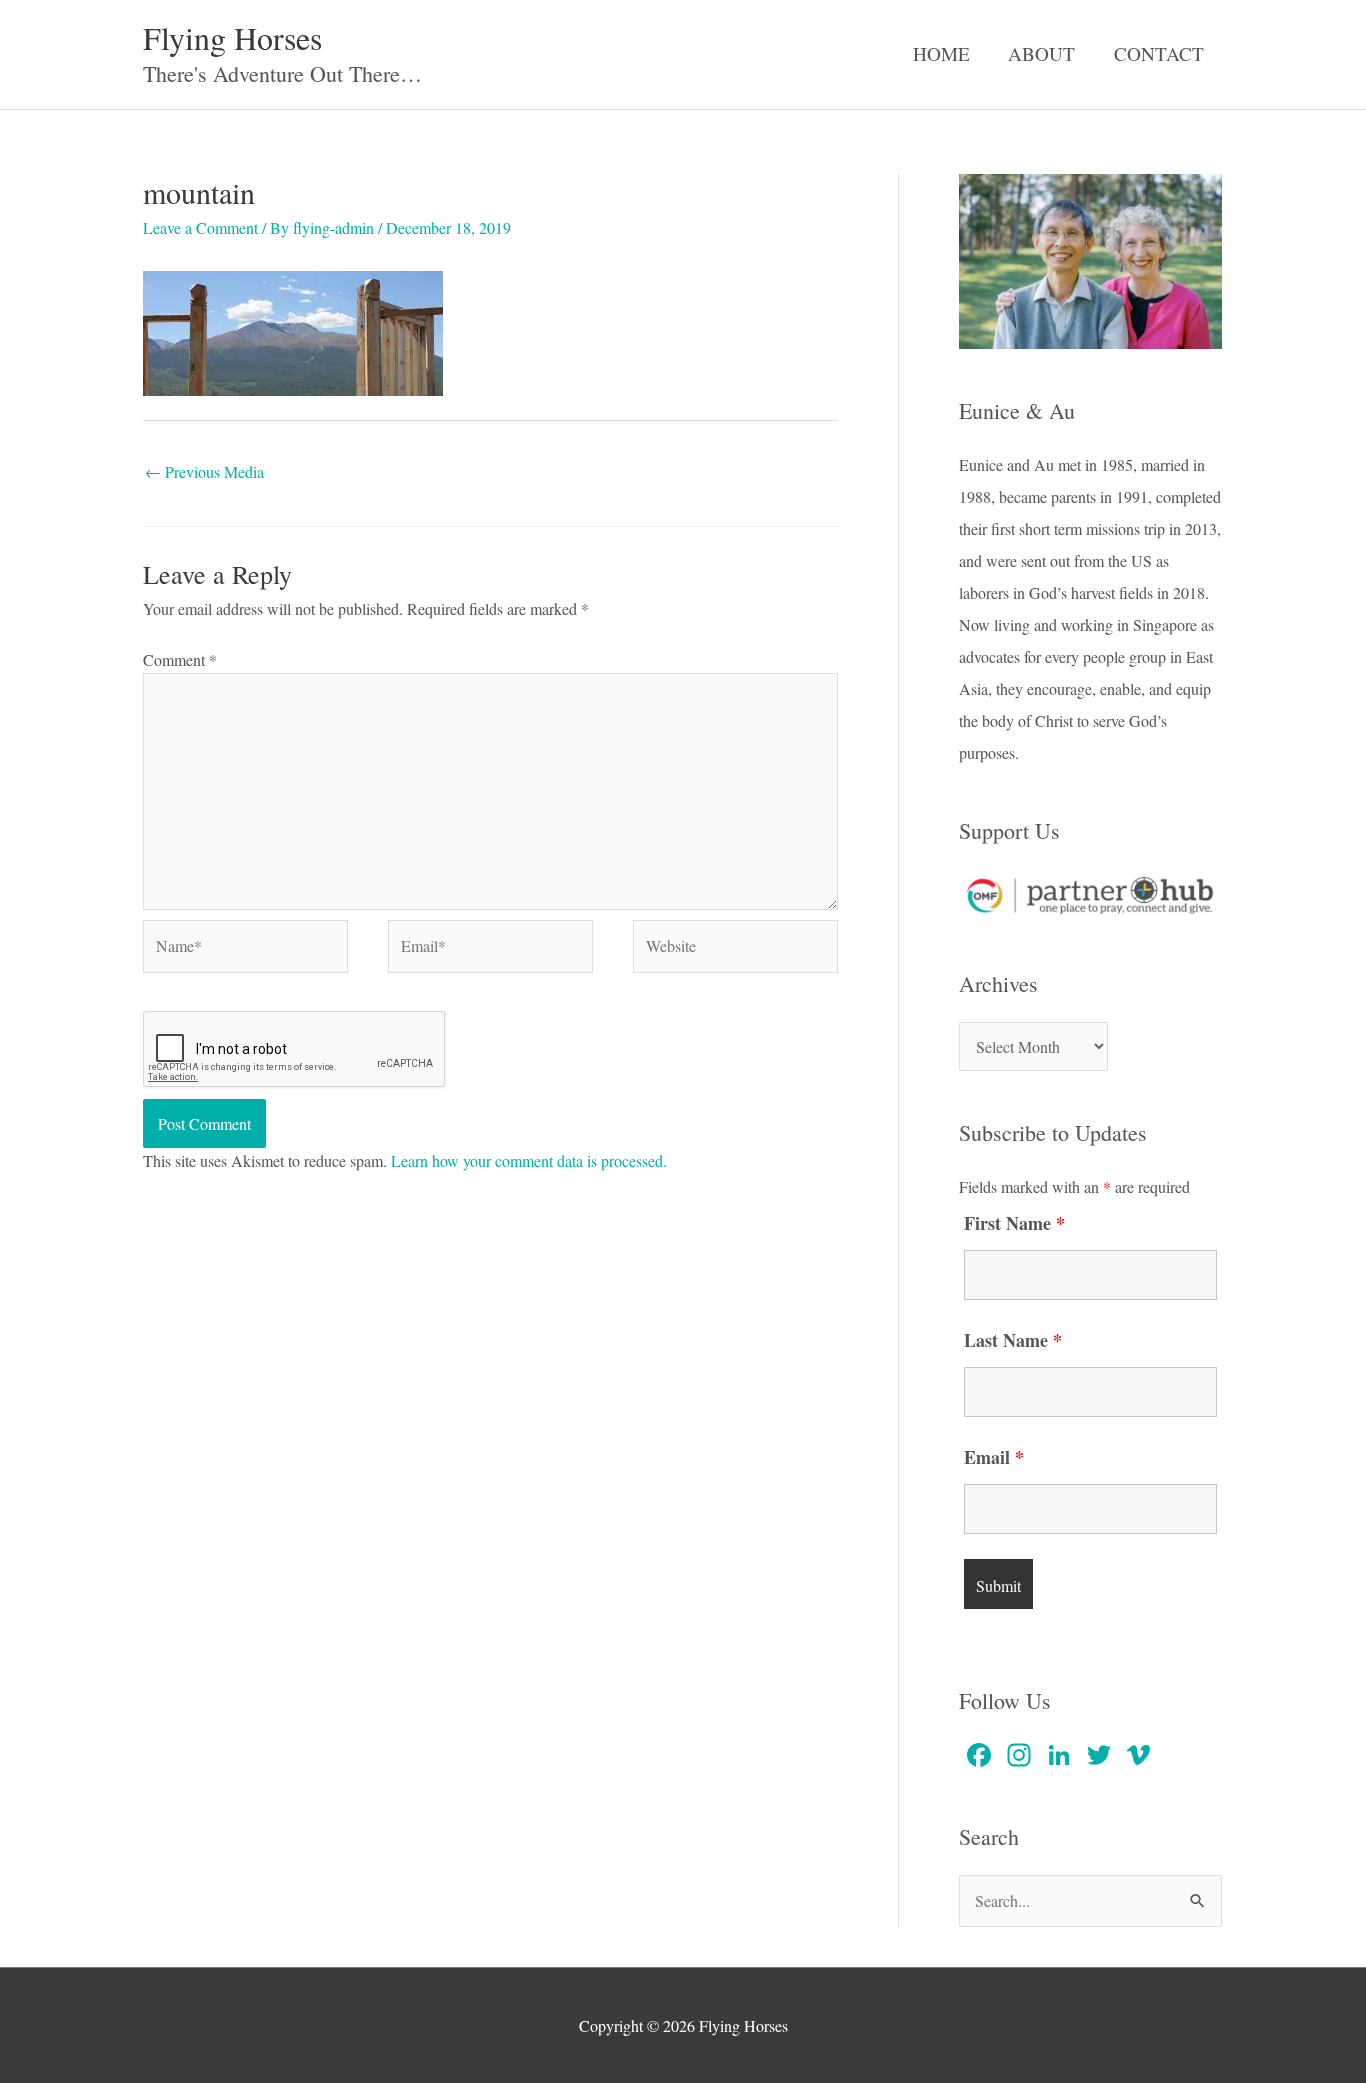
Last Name (1013, 1340)
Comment (180, 659)
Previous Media (204, 471)
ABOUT (1041, 53)
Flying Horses (232, 37)
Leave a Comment (200, 227)
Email (994, 1457)
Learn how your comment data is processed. (529, 1160)
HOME (941, 53)
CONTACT (1159, 53)
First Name (1014, 1223)
